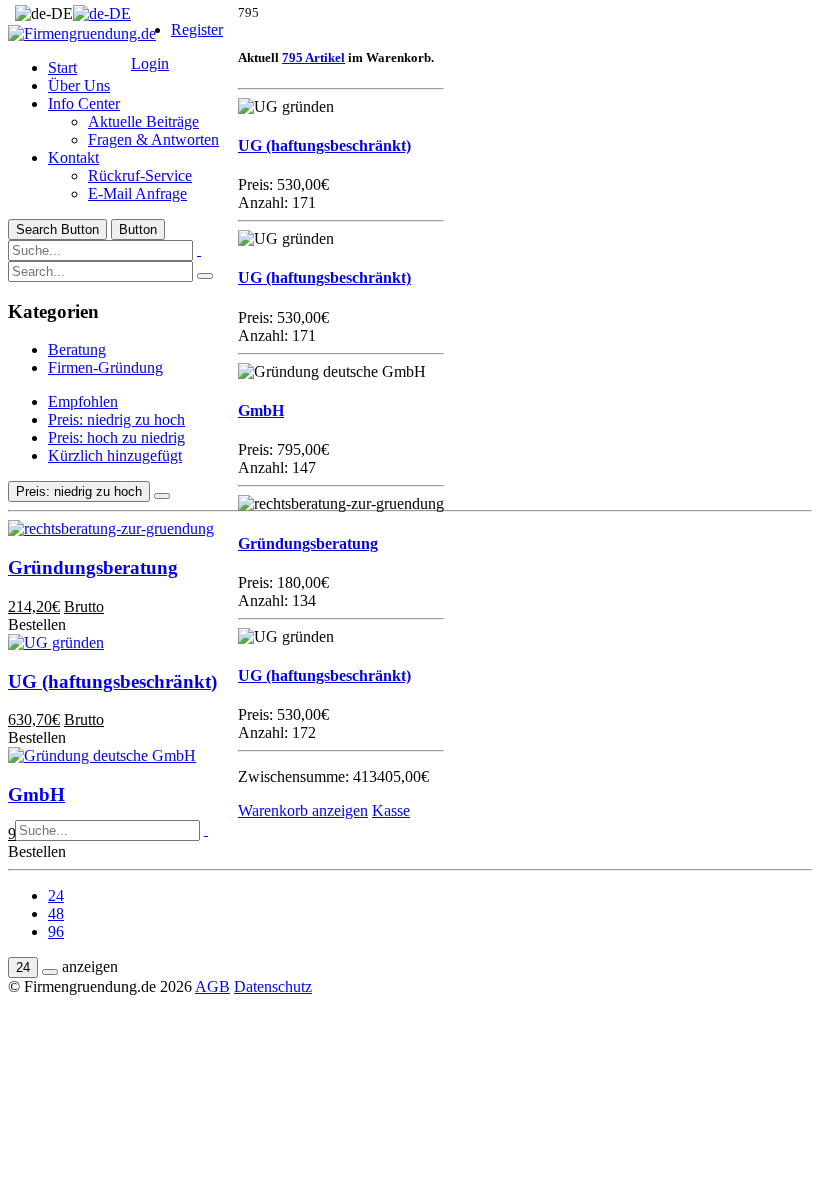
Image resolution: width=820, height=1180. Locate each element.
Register (197, 29)
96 (56, 931)
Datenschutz (273, 986)
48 (56, 913)
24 (56, 895)
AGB (212, 986)
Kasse (391, 810)
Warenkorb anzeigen (303, 810)
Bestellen (37, 851)
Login (150, 63)
